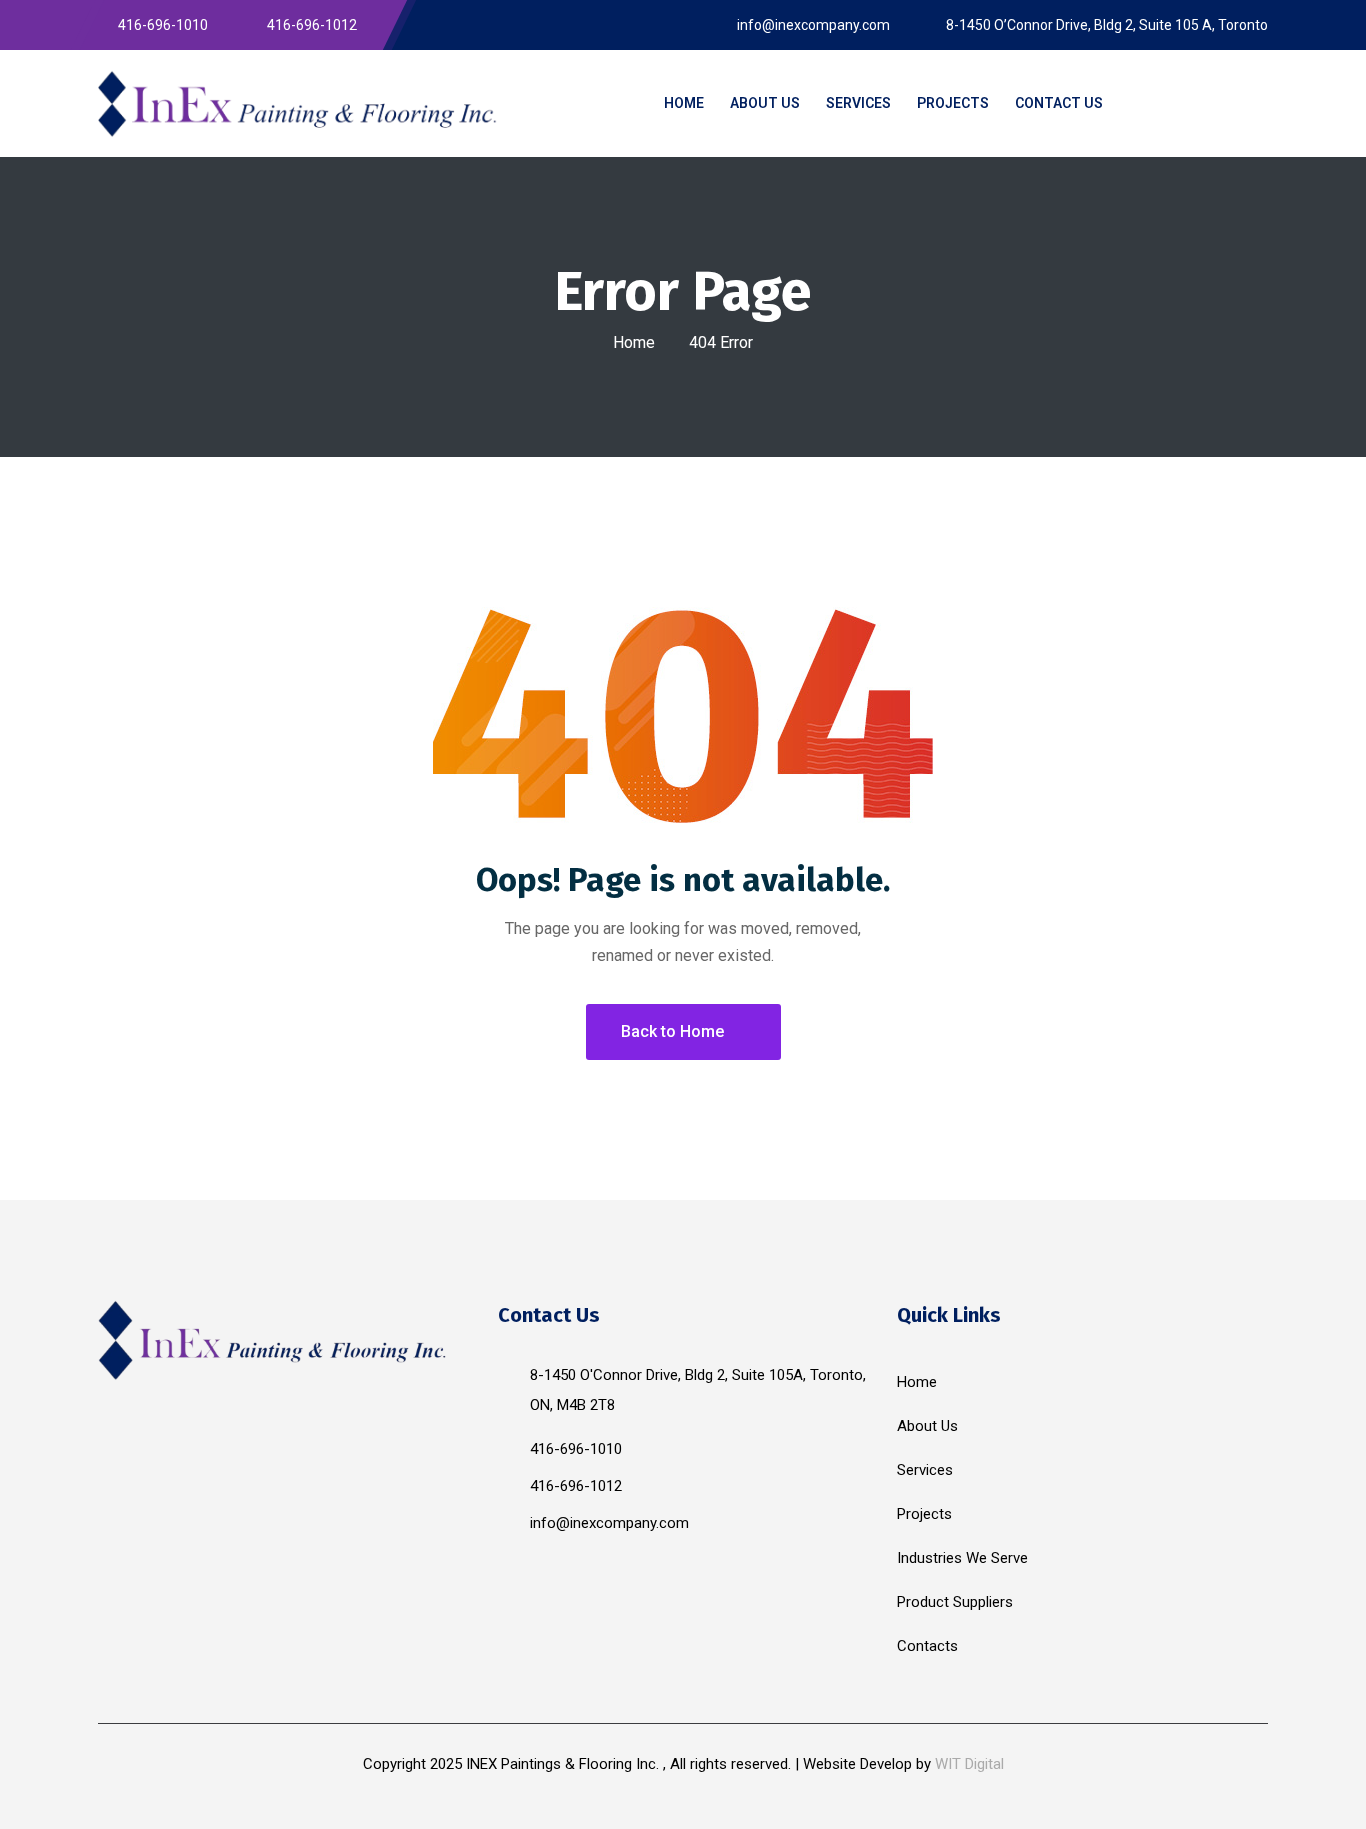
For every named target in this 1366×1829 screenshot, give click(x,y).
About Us (927, 1426)
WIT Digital (969, 1764)
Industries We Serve (962, 1558)
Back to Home (672, 1031)
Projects (924, 1514)
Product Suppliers (955, 1602)
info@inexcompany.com (609, 1523)
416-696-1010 (576, 1449)
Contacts (927, 1646)
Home (634, 342)
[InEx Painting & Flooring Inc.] (298, 103)
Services (925, 1470)
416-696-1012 (576, 1486)
